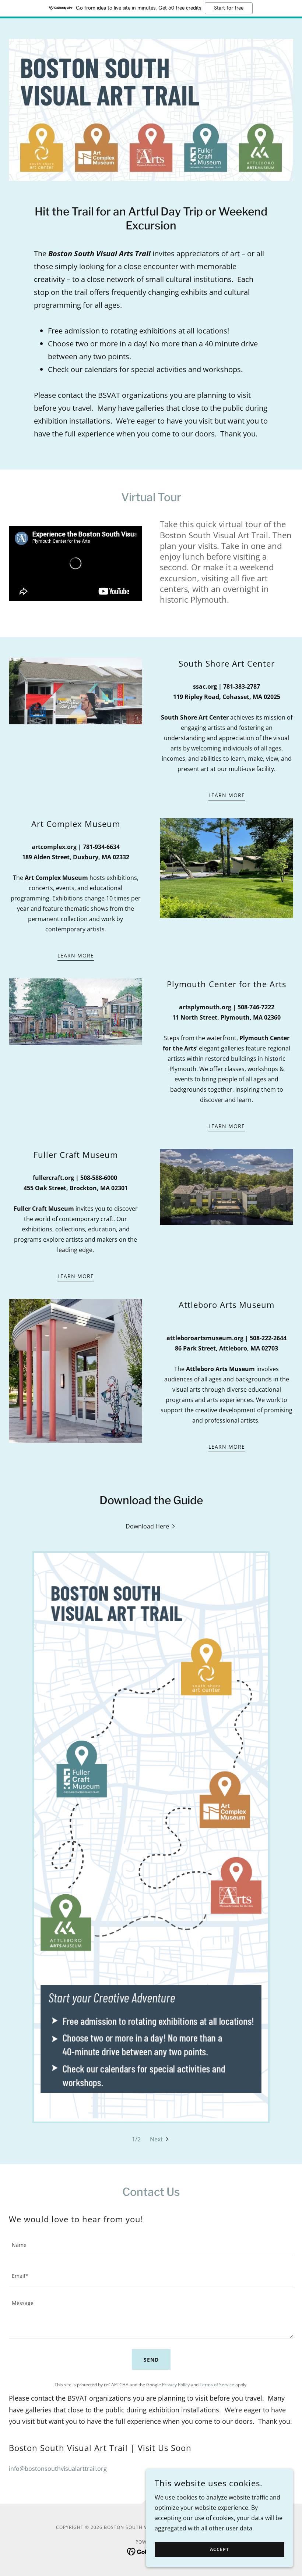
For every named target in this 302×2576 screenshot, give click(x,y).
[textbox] (151, 2245)
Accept (220, 2550)
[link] (151, 1526)
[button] (160, 2139)
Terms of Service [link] (217, 2385)
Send (151, 2360)
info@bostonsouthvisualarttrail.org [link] (58, 2469)
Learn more (227, 795)
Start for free (229, 8)
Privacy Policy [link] (176, 2385)
